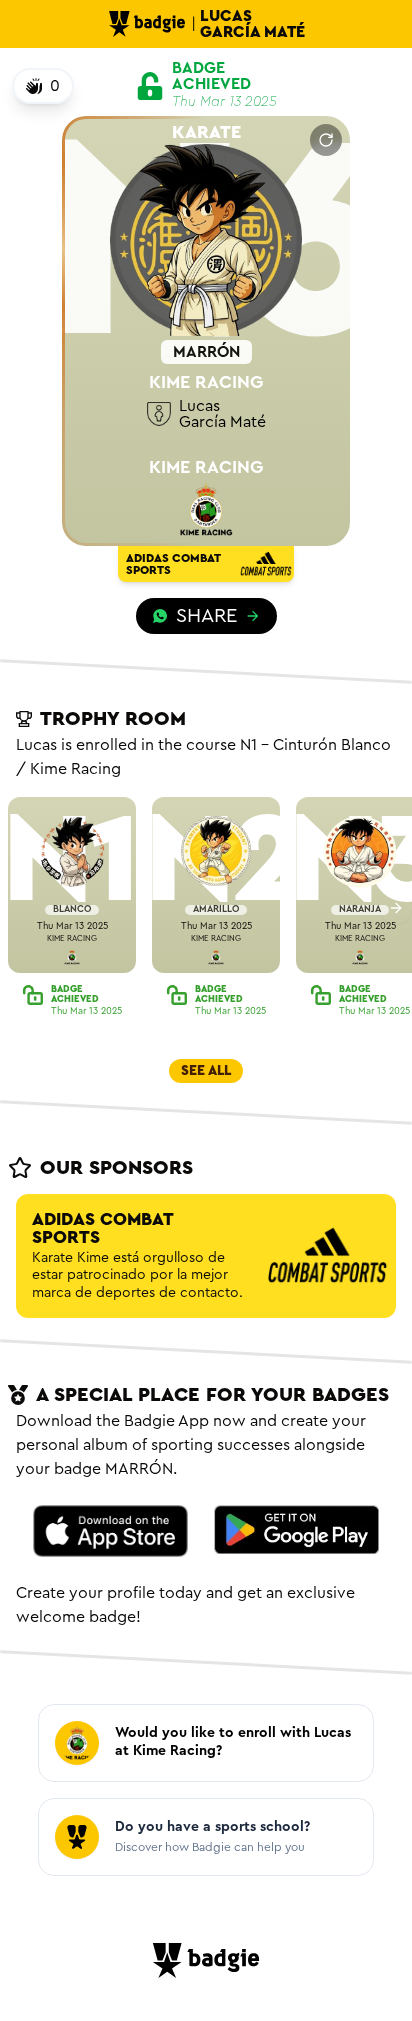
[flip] (326, 140)
